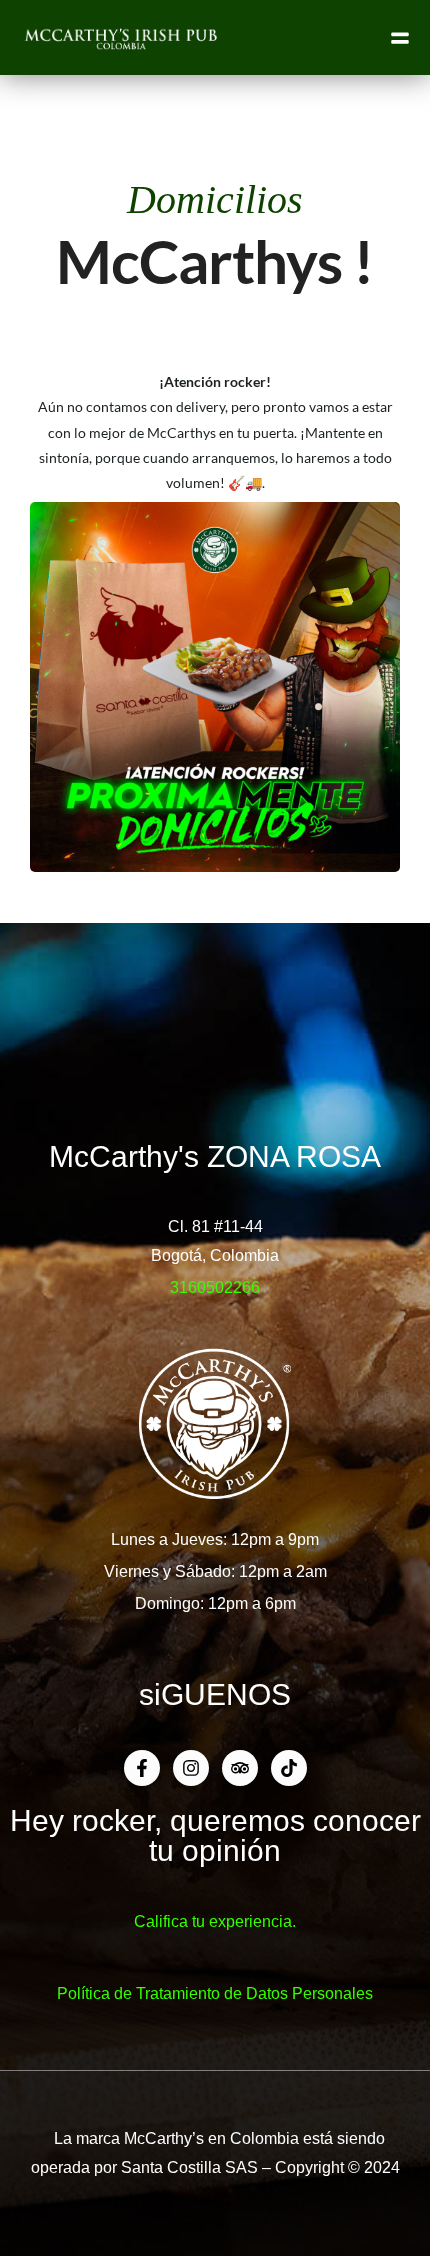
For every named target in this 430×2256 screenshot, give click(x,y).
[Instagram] (191, 1768)
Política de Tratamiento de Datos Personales (215, 1993)
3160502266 (215, 1287)
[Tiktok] (289, 1768)
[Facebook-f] (142, 1768)
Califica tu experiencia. (215, 1921)
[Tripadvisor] (240, 1768)
